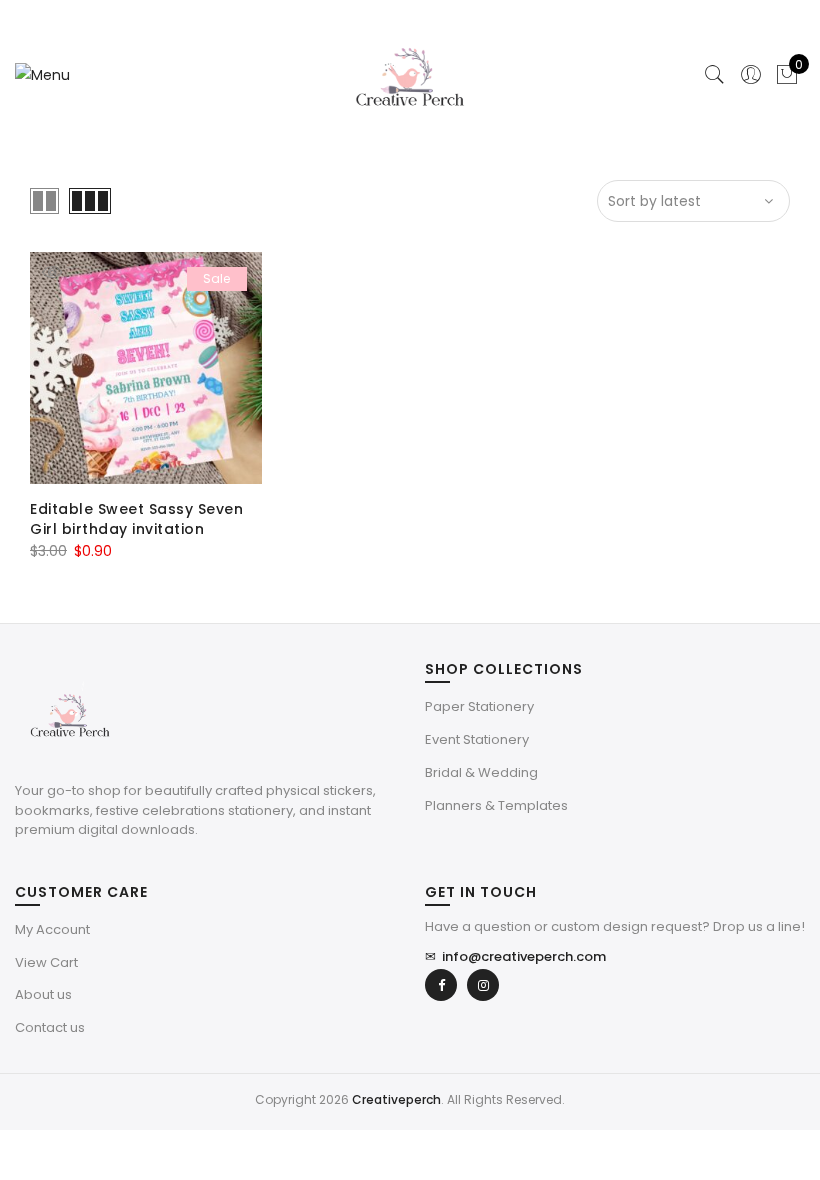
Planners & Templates (496, 805)
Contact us (50, 1027)
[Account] (751, 75)
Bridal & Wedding (481, 772)
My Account (52, 929)
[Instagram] (483, 985)
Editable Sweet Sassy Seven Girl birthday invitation (136, 519)
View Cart (46, 962)
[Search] (715, 75)
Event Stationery (477, 739)
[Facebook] (441, 985)
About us (43, 994)
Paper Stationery (479, 706)
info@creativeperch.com (515, 956)
